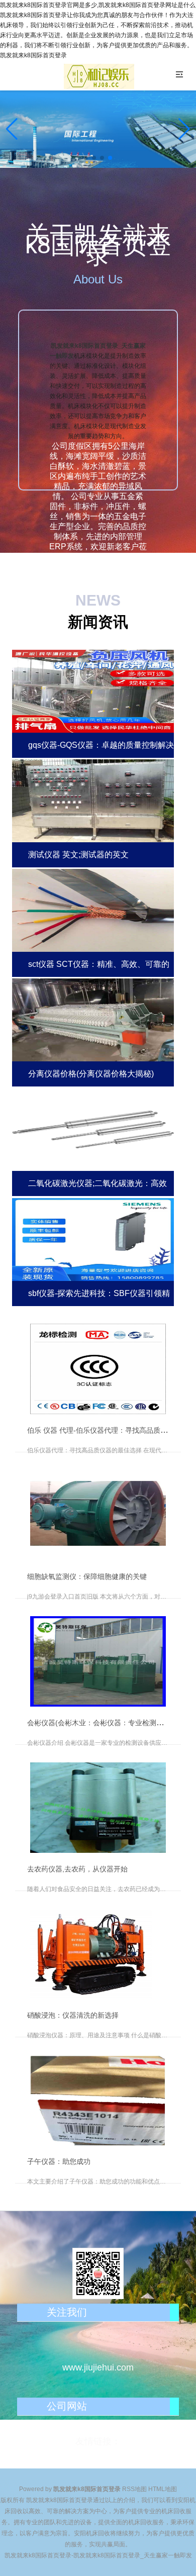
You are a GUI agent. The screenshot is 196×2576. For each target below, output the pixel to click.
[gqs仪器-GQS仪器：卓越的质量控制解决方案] (93, 690)
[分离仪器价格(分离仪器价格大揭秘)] (93, 1019)
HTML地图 (163, 2489)
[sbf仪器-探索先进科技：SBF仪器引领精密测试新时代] (93, 1238)
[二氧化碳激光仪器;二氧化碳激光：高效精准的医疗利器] (93, 1128)
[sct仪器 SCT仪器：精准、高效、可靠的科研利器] (93, 909)
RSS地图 (134, 2489)
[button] (184, 129)
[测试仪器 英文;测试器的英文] (93, 800)
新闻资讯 (98, 622)
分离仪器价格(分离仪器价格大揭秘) (91, 1074)
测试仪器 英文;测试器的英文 (78, 855)
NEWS (98, 600)
